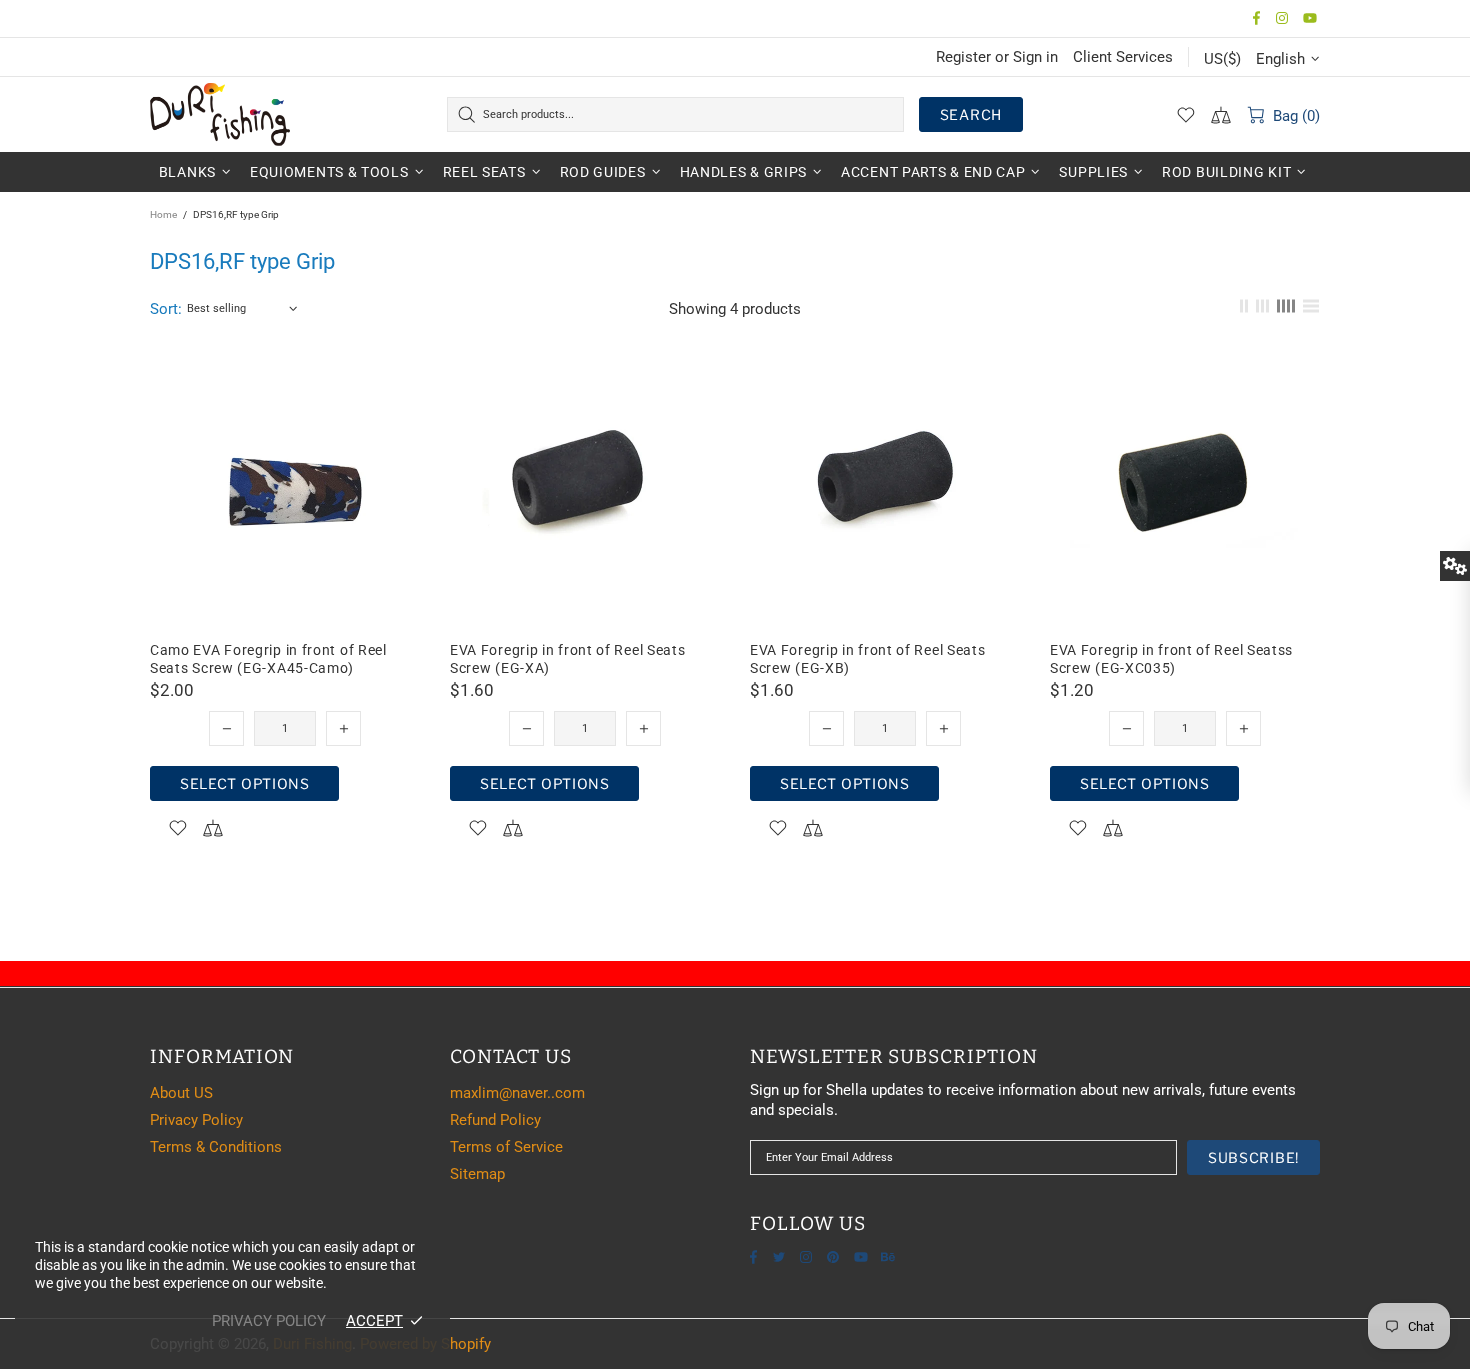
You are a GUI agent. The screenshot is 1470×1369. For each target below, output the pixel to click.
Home (163, 214)
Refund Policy (495, 1120)
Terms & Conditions (216, 1147)
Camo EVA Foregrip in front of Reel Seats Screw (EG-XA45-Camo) (268, 659)
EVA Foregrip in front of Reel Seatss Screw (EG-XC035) (1171, 659)
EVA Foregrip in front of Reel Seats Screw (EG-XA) (568, 659)
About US (181, 1093)
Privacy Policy (196, 1120)
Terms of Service (506, 1147)
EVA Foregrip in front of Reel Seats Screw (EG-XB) (868, 659)
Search (971, 114)
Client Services (1123, 57)
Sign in (1035, 57)
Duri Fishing (220, 114)
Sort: (166, 309)
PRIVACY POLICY (269, 1321)
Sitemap (477, 1174)
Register (963, 57)
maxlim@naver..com (517, 1093)
